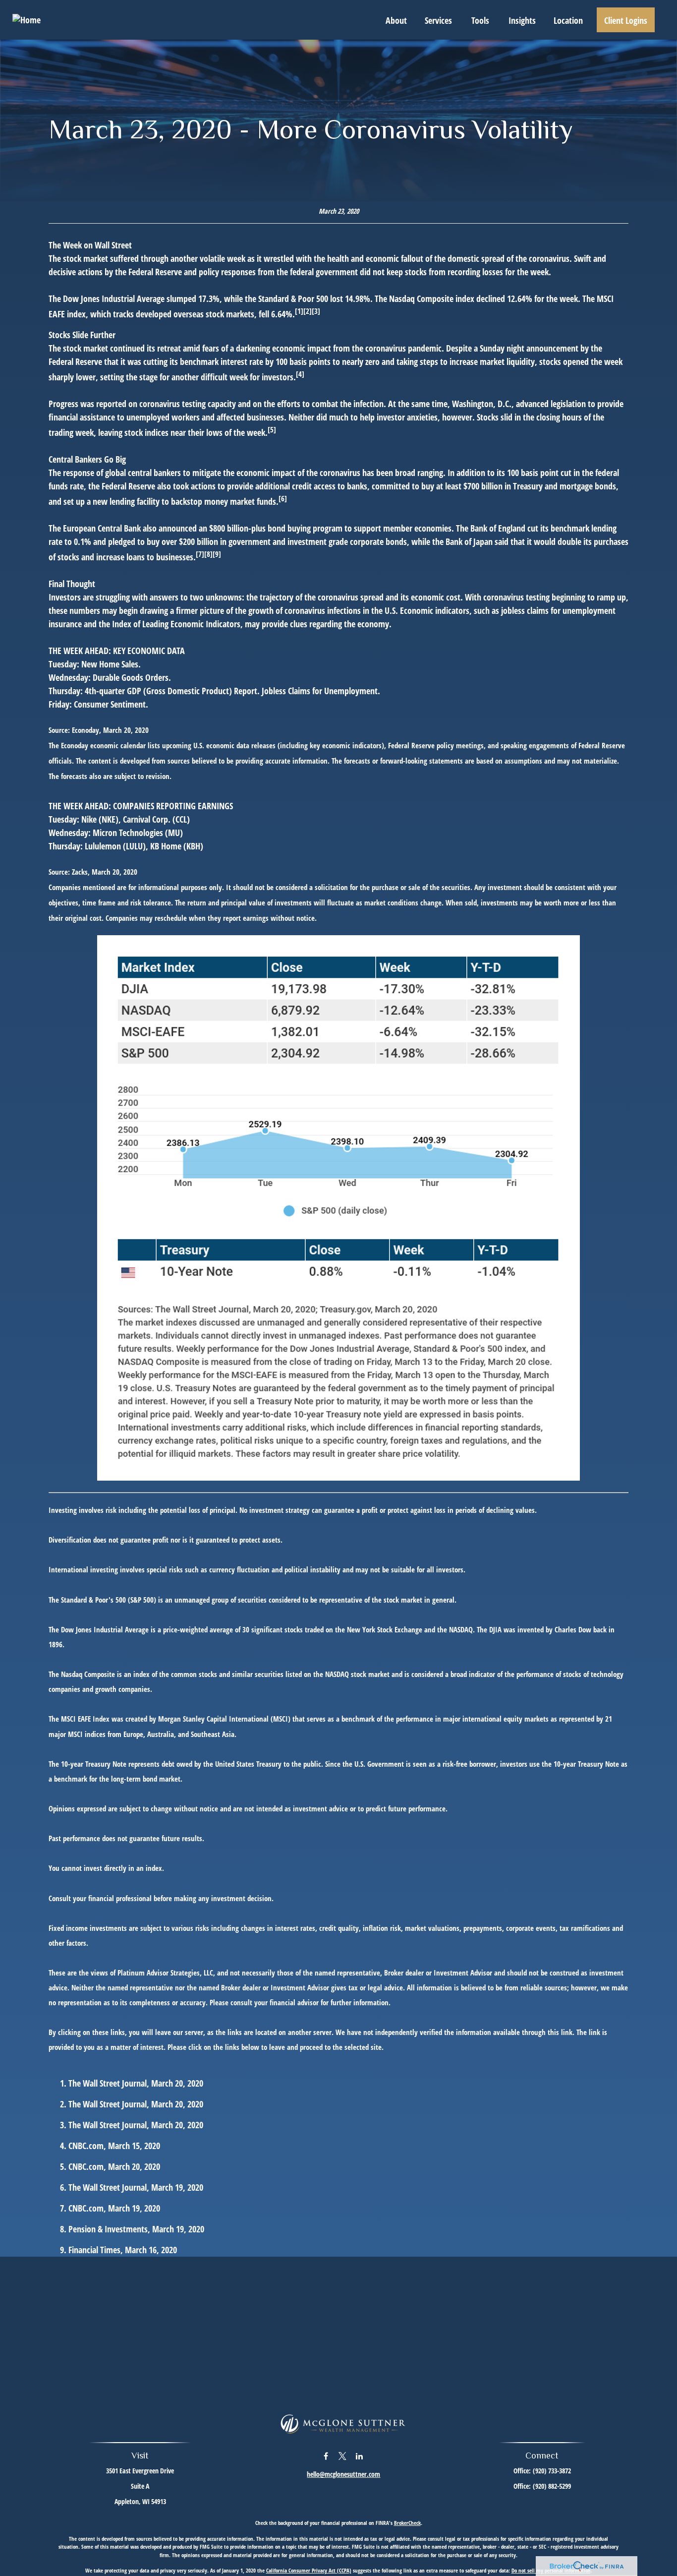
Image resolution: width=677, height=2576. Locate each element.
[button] (396, 20)
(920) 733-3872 (552, 2471)
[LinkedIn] (360, 2456)
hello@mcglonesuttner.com (343, 2474)
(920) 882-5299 (552, 2486)
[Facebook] (326, 2456)
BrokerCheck (407, 2523)
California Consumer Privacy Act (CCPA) (309, 2570)
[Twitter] (343, 2456)
